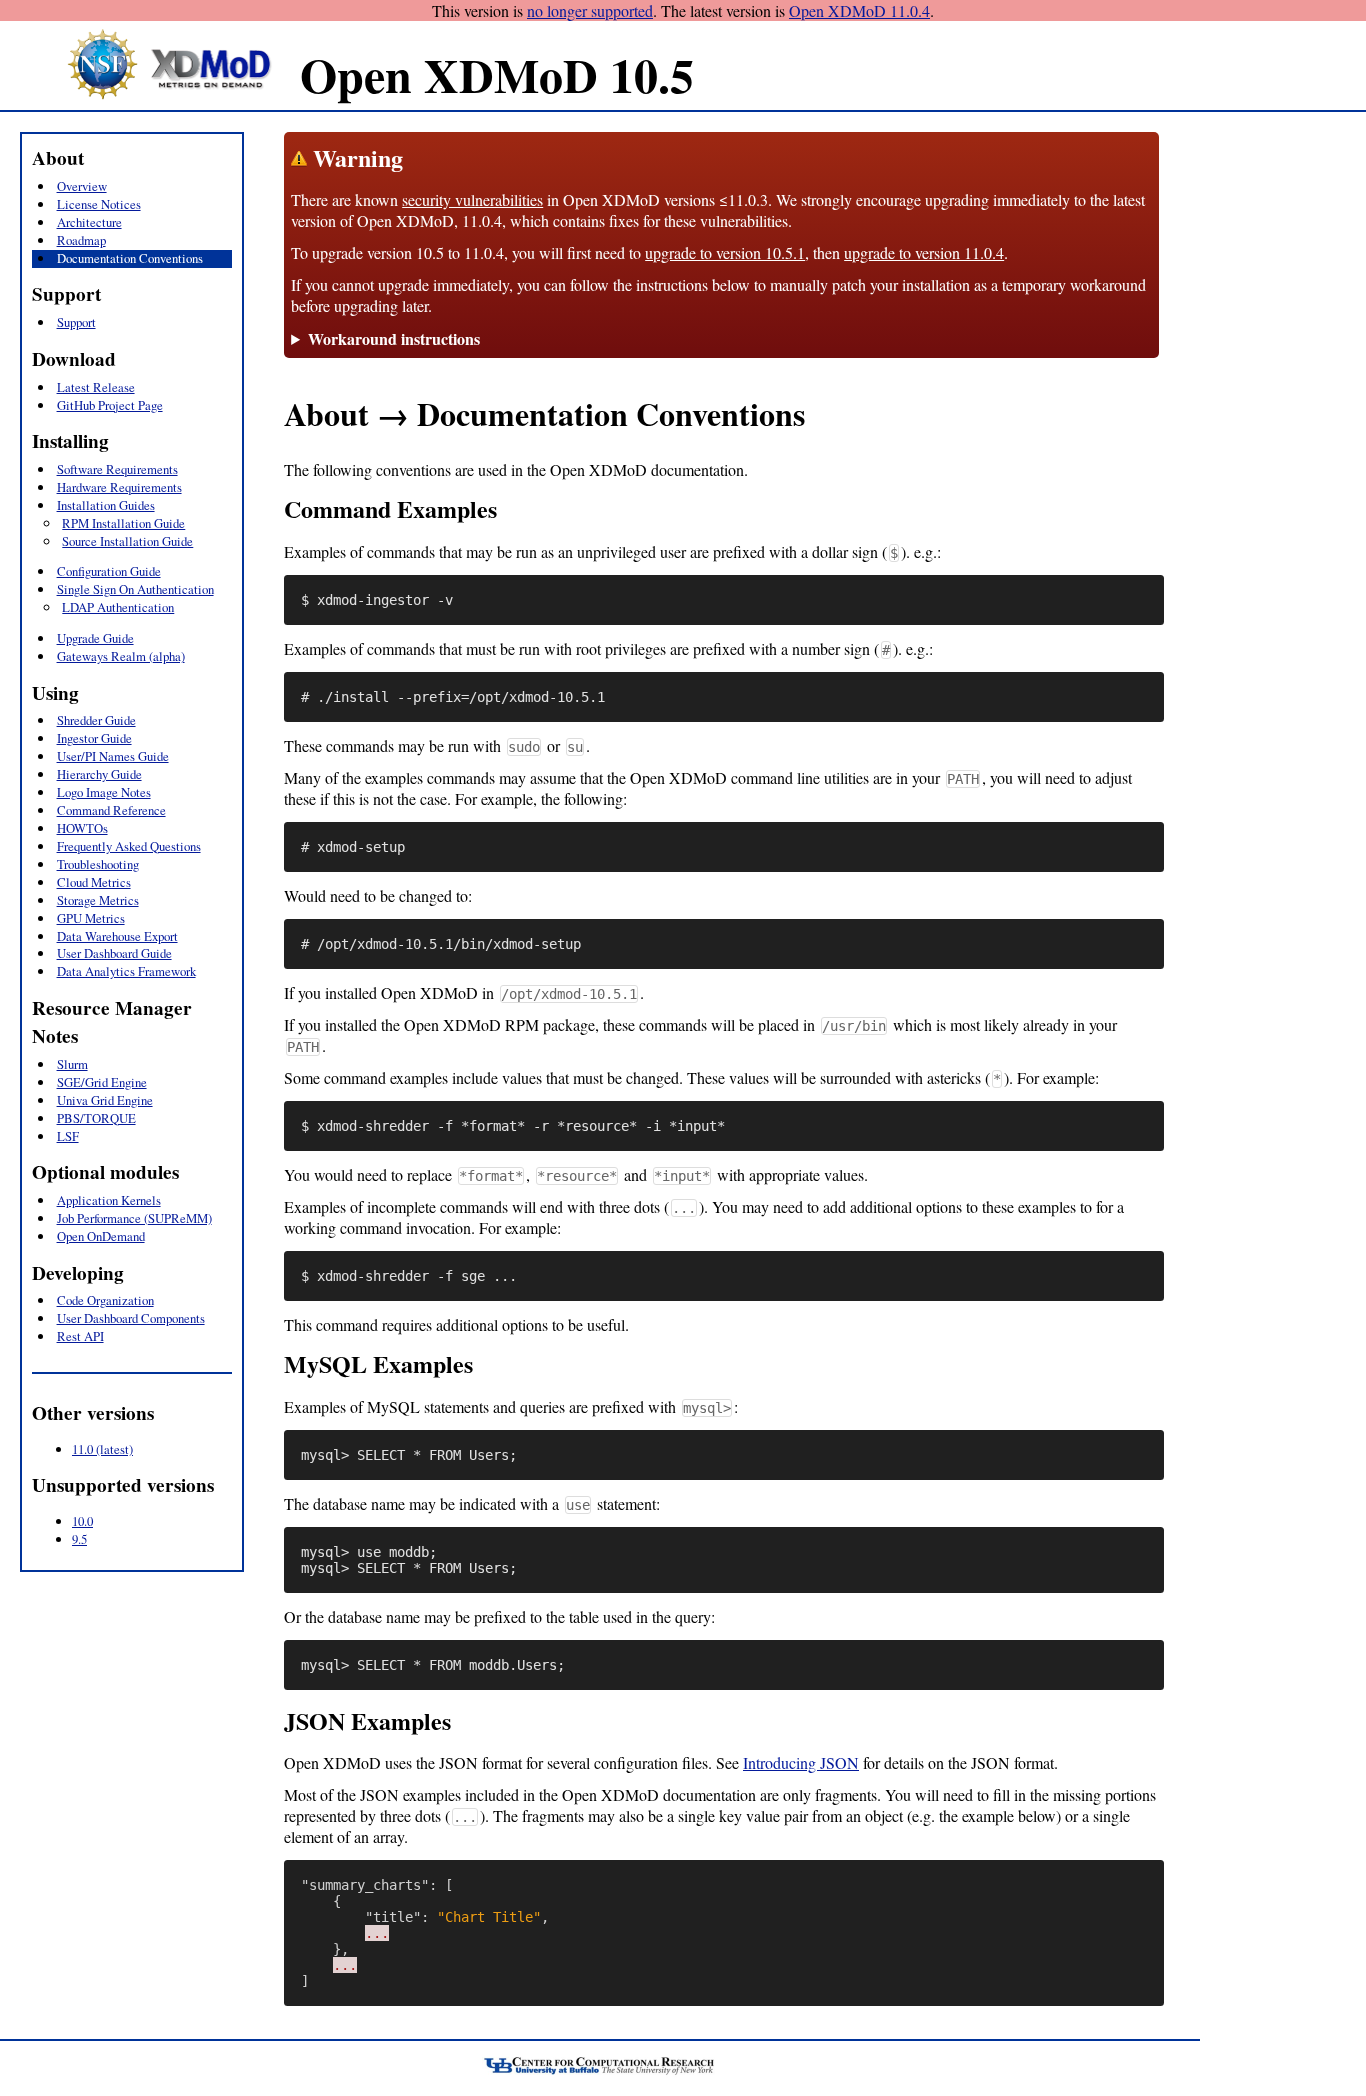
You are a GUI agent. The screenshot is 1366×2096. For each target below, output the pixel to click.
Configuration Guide (109, 571)
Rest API (80, 1336)
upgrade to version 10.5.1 (725, 252)
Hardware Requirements (119, 487)
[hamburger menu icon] (30, 121)
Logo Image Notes (104, 792)
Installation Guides (106, 505)
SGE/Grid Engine (102, 1082)
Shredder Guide (96, 720)
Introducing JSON (801, 1762)
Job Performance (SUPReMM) (134, 1218)
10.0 (82, 1521)
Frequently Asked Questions (129, 846)
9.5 (79, 1539)
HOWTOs (82, 828)
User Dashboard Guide (114, 953)
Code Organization (105, 1300)
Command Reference (111, 810)
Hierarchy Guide (99, 774)
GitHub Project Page (110, 405)
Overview (82, 186)
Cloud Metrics (94, 882)
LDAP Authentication (118, 607)
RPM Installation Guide (123, 523)
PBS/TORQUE (96, 1118)
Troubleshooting (98, 864)
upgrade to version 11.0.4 (924, 252)
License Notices (99, 204)
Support (76, 322)
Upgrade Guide (95, 638)
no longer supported (590, 10)
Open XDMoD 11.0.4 (859, 10)
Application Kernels (109, 1200)
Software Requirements (117, 469)
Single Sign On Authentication (135, 589)
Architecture (89, 222)
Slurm (72, 1064)
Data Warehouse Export (117, 936)
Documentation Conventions (130, 258)
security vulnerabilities (472, 199)
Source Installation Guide (127, 541)
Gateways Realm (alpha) (121, 656)
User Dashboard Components (131, 1318)
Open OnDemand (101, 1236)
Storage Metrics (98, 900)
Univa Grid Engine (105, 1100)
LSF (68, 1136)
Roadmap (81, 240)
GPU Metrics (91, 918)
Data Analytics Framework (126, 971)
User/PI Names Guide (113, 756)
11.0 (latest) (102, 1449)
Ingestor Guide (94, 738)
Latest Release (96, 387)
